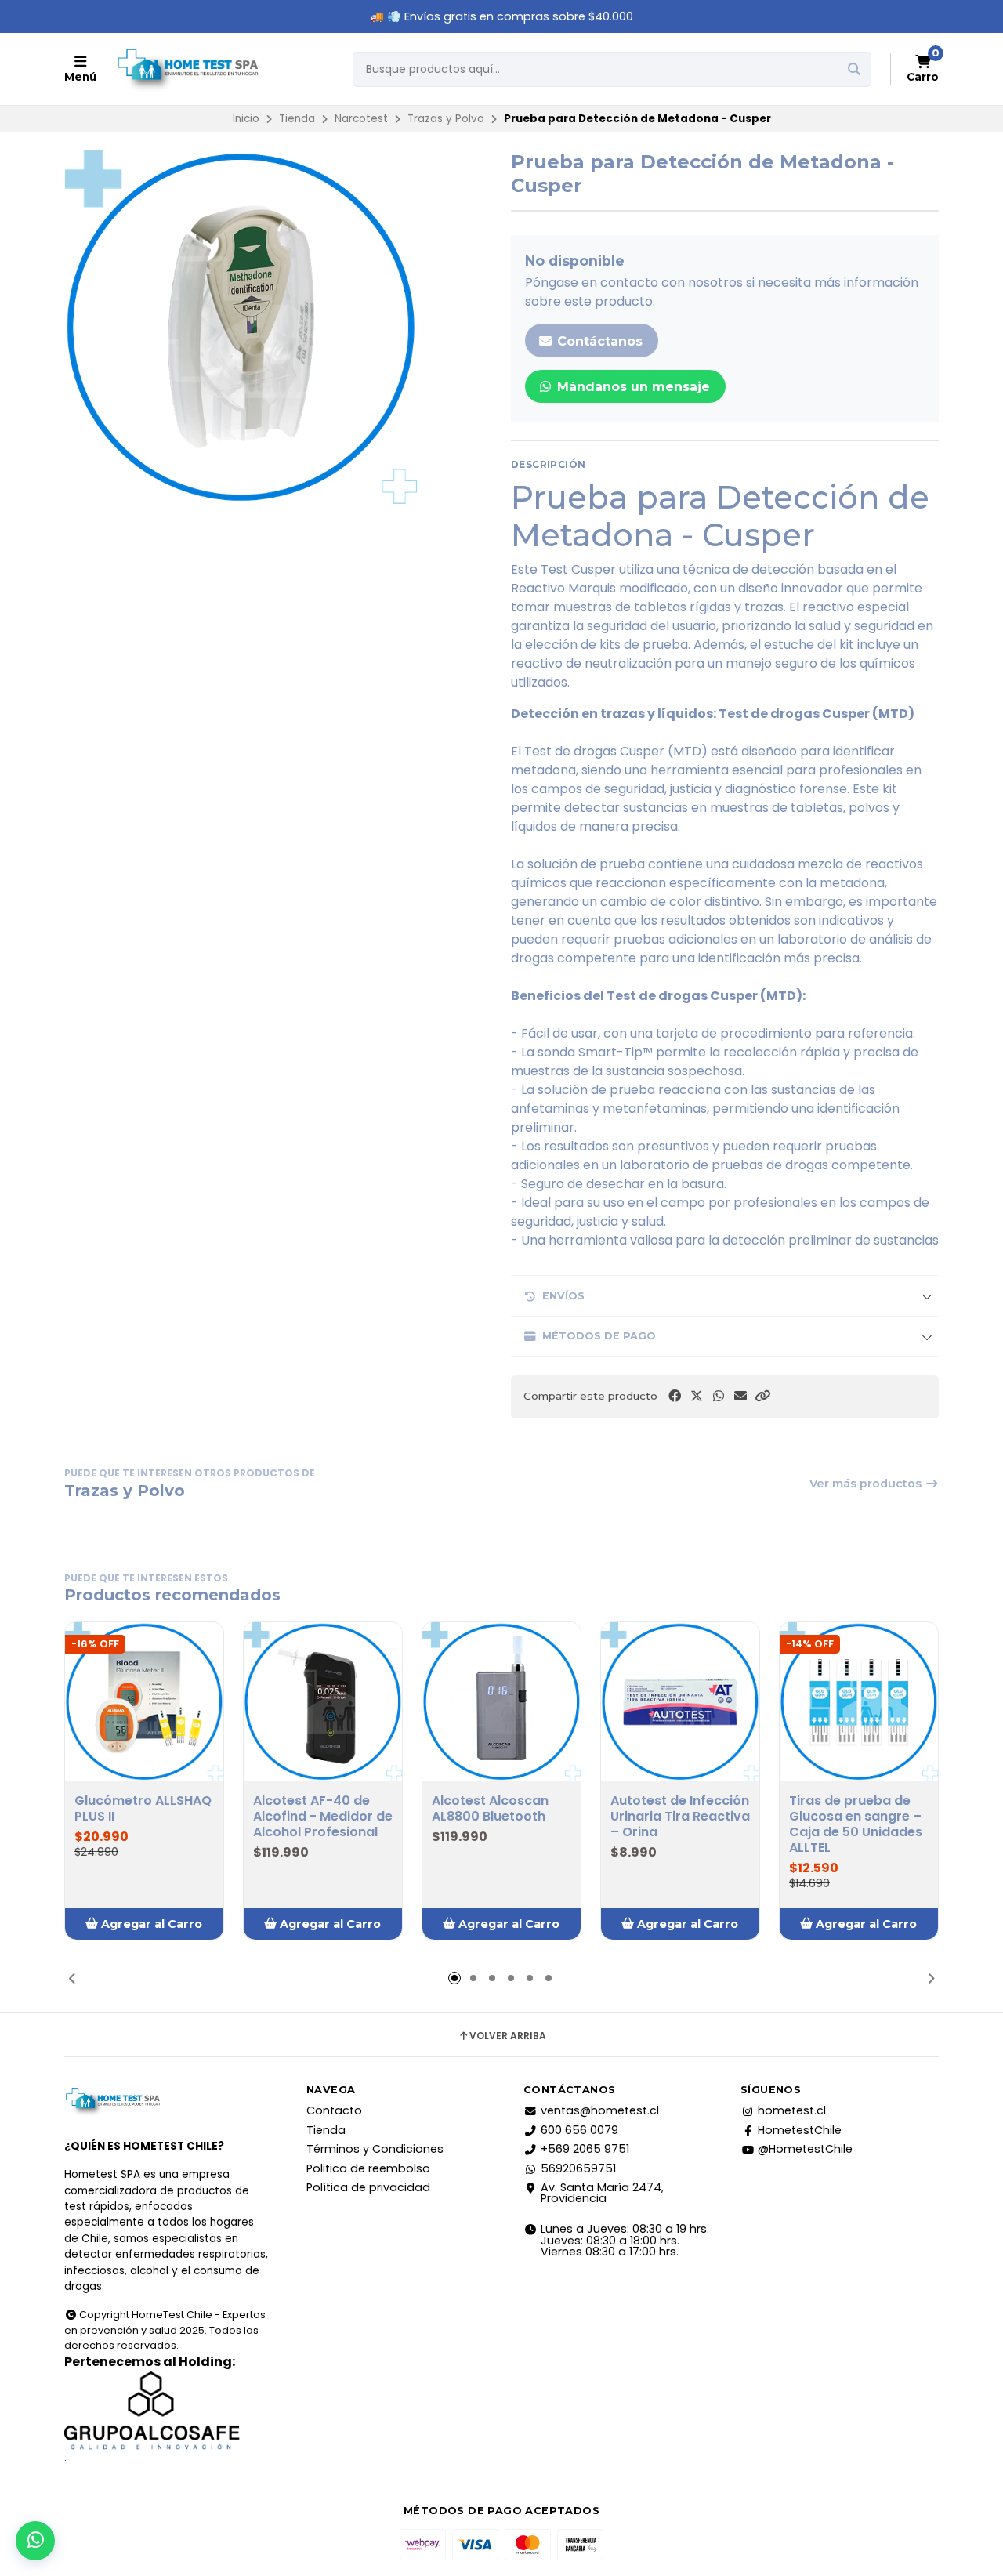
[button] (762, 1396)
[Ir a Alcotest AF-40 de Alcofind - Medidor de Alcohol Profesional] (323, 1701)
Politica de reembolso (368, 2168)
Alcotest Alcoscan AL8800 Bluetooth (490, 1809)
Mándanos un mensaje (632, 387)
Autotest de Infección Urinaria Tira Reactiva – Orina (680, 1817)
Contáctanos (598, 341)
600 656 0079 (579, 2130)
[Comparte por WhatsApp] (719, 1396)
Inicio (246, 119)
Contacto (334, 2110)
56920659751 (578, 2168)
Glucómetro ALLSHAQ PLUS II (143, 1809)
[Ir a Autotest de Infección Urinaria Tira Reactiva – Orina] (680, 1701)
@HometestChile (805, 2149)
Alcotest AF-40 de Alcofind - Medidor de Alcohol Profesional (323, 1817)
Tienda (297, 119)
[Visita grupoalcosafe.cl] (167, 2411)
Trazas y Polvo (446, 119)
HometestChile (800, 2130)
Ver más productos (867, 1484)
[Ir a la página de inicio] (187, 69)
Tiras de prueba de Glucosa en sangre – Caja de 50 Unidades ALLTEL (856, 1824)
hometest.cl (792, 2110)
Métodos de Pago (599, 1336)
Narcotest (361, 119)
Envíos (563, 1296)
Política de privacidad (368, 2187)
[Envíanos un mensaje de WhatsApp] (35, 2541)
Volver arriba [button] (508, 2036)
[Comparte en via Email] (740, 1396)
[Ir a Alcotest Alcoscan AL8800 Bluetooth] (501, 1701)
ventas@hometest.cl (600, 2110)
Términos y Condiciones (375, 2149)
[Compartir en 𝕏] (697, 1396)
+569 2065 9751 (585, 2149)
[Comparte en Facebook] (675, 1396)
